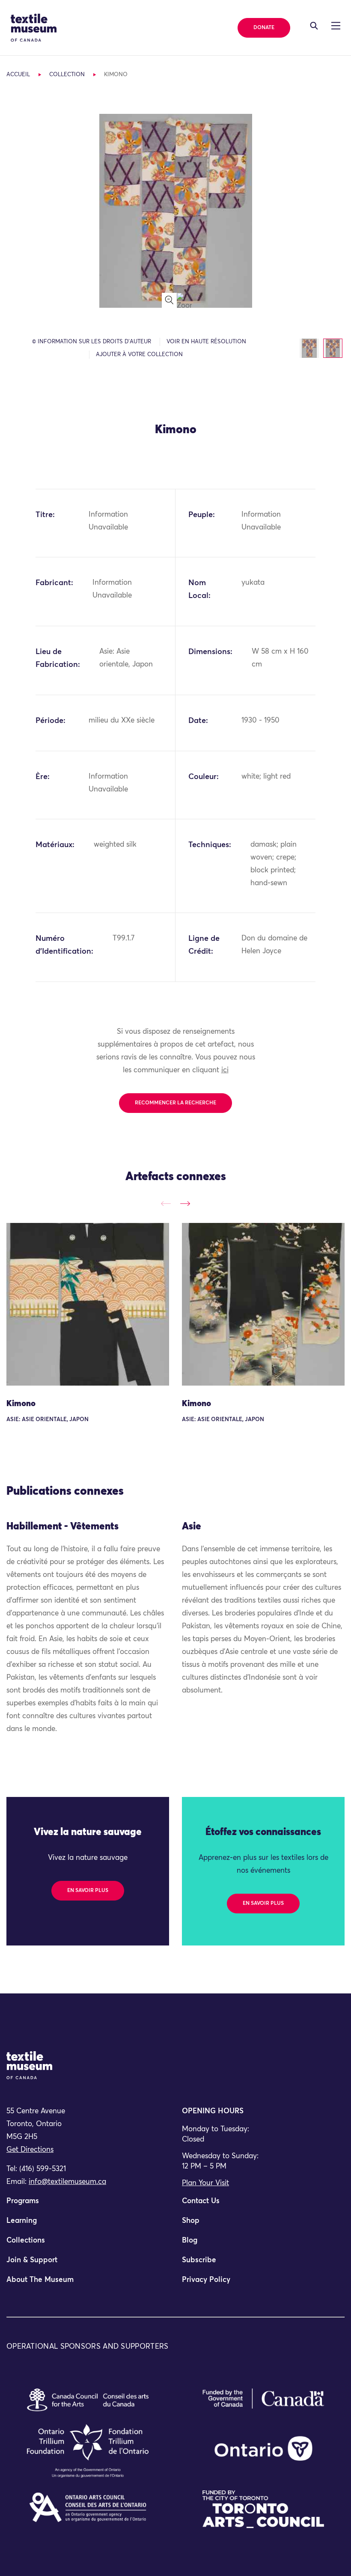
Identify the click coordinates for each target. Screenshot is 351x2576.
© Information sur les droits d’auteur (92, 342)
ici (225, 1070)
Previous (166, 1203)
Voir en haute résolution (206, 342)
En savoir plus (88, 1891)
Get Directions (30, 2150)
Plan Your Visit (205, 2183)
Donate (264, 28)
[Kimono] (88, 1304)
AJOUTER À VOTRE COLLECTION (139, 355)
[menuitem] (88, 2205)
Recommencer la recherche (175, 1103)
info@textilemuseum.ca (67, 2182)
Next (185, 1203)
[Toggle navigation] (314, 26)
